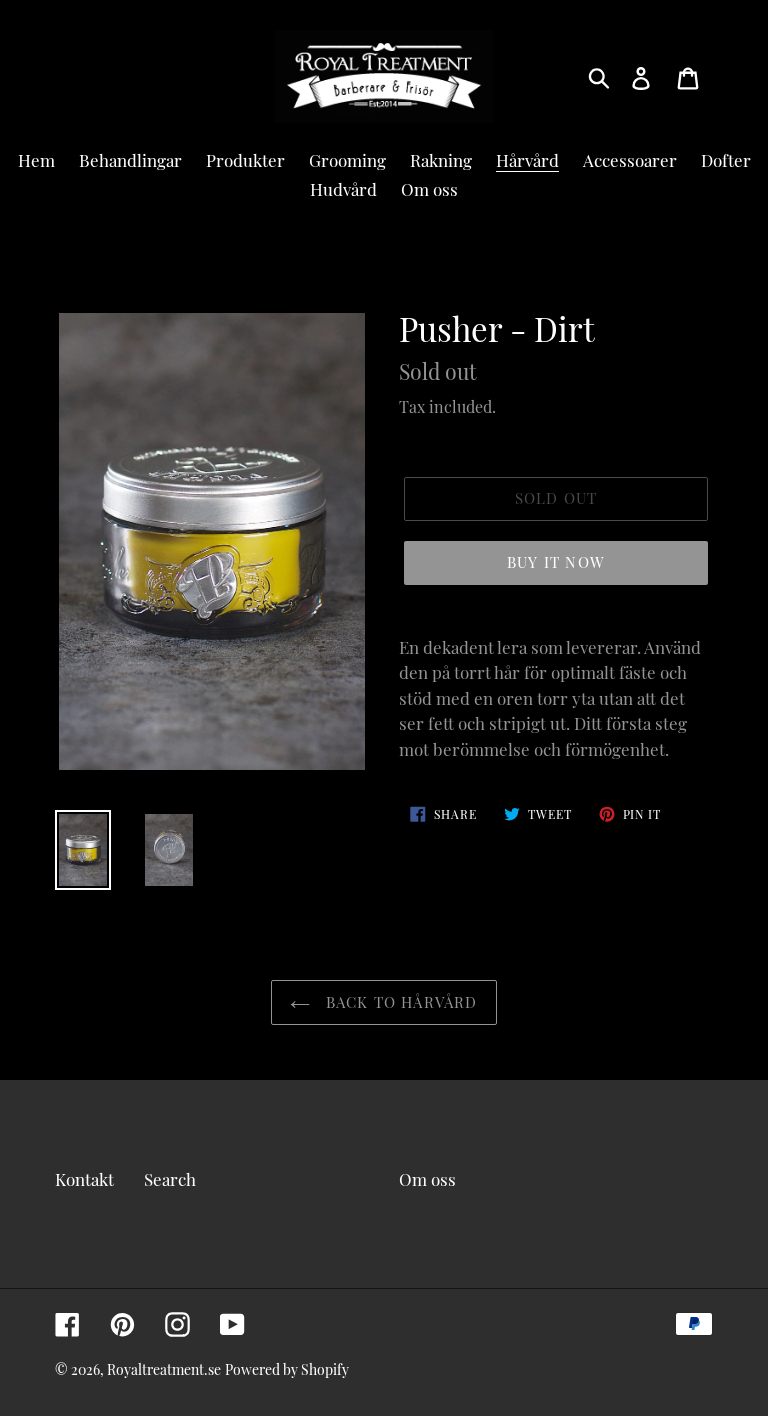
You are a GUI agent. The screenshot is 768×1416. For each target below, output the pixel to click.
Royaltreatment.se (164, 1369)
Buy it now (556, 562)
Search (170, 1179)
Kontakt (84, 1179)
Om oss (427, 1179)
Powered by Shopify (287, 1369)
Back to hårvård (398, 1002)
